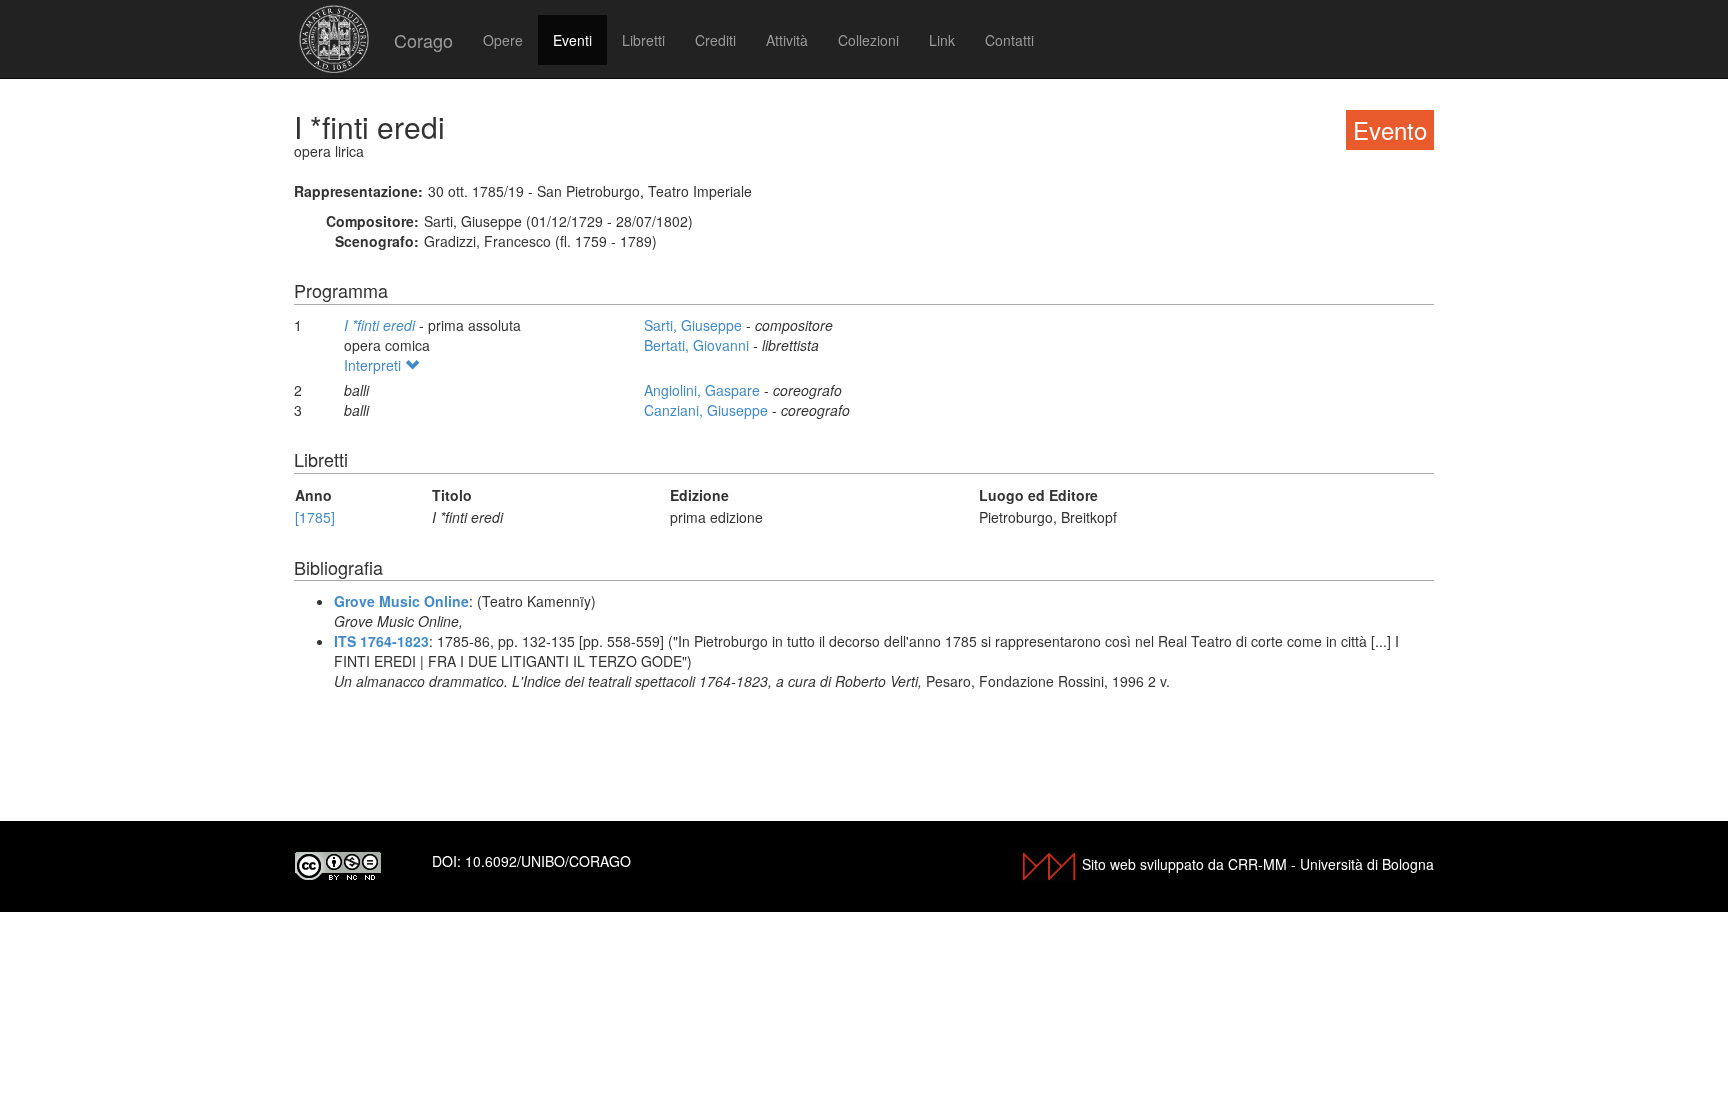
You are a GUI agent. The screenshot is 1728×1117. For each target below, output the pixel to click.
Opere (503, 40)
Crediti (715, 40)
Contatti (1009, 40)
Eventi (572, 40)
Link (942, 40)
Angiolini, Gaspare (704, 390)
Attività (787, 40)
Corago (423, 40)
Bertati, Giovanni (698, 345)
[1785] (315, 517)
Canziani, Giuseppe (708, 410)
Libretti (643, 40)
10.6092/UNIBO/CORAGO (548, 861)
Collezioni (868, 40)
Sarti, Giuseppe (695, 325)
